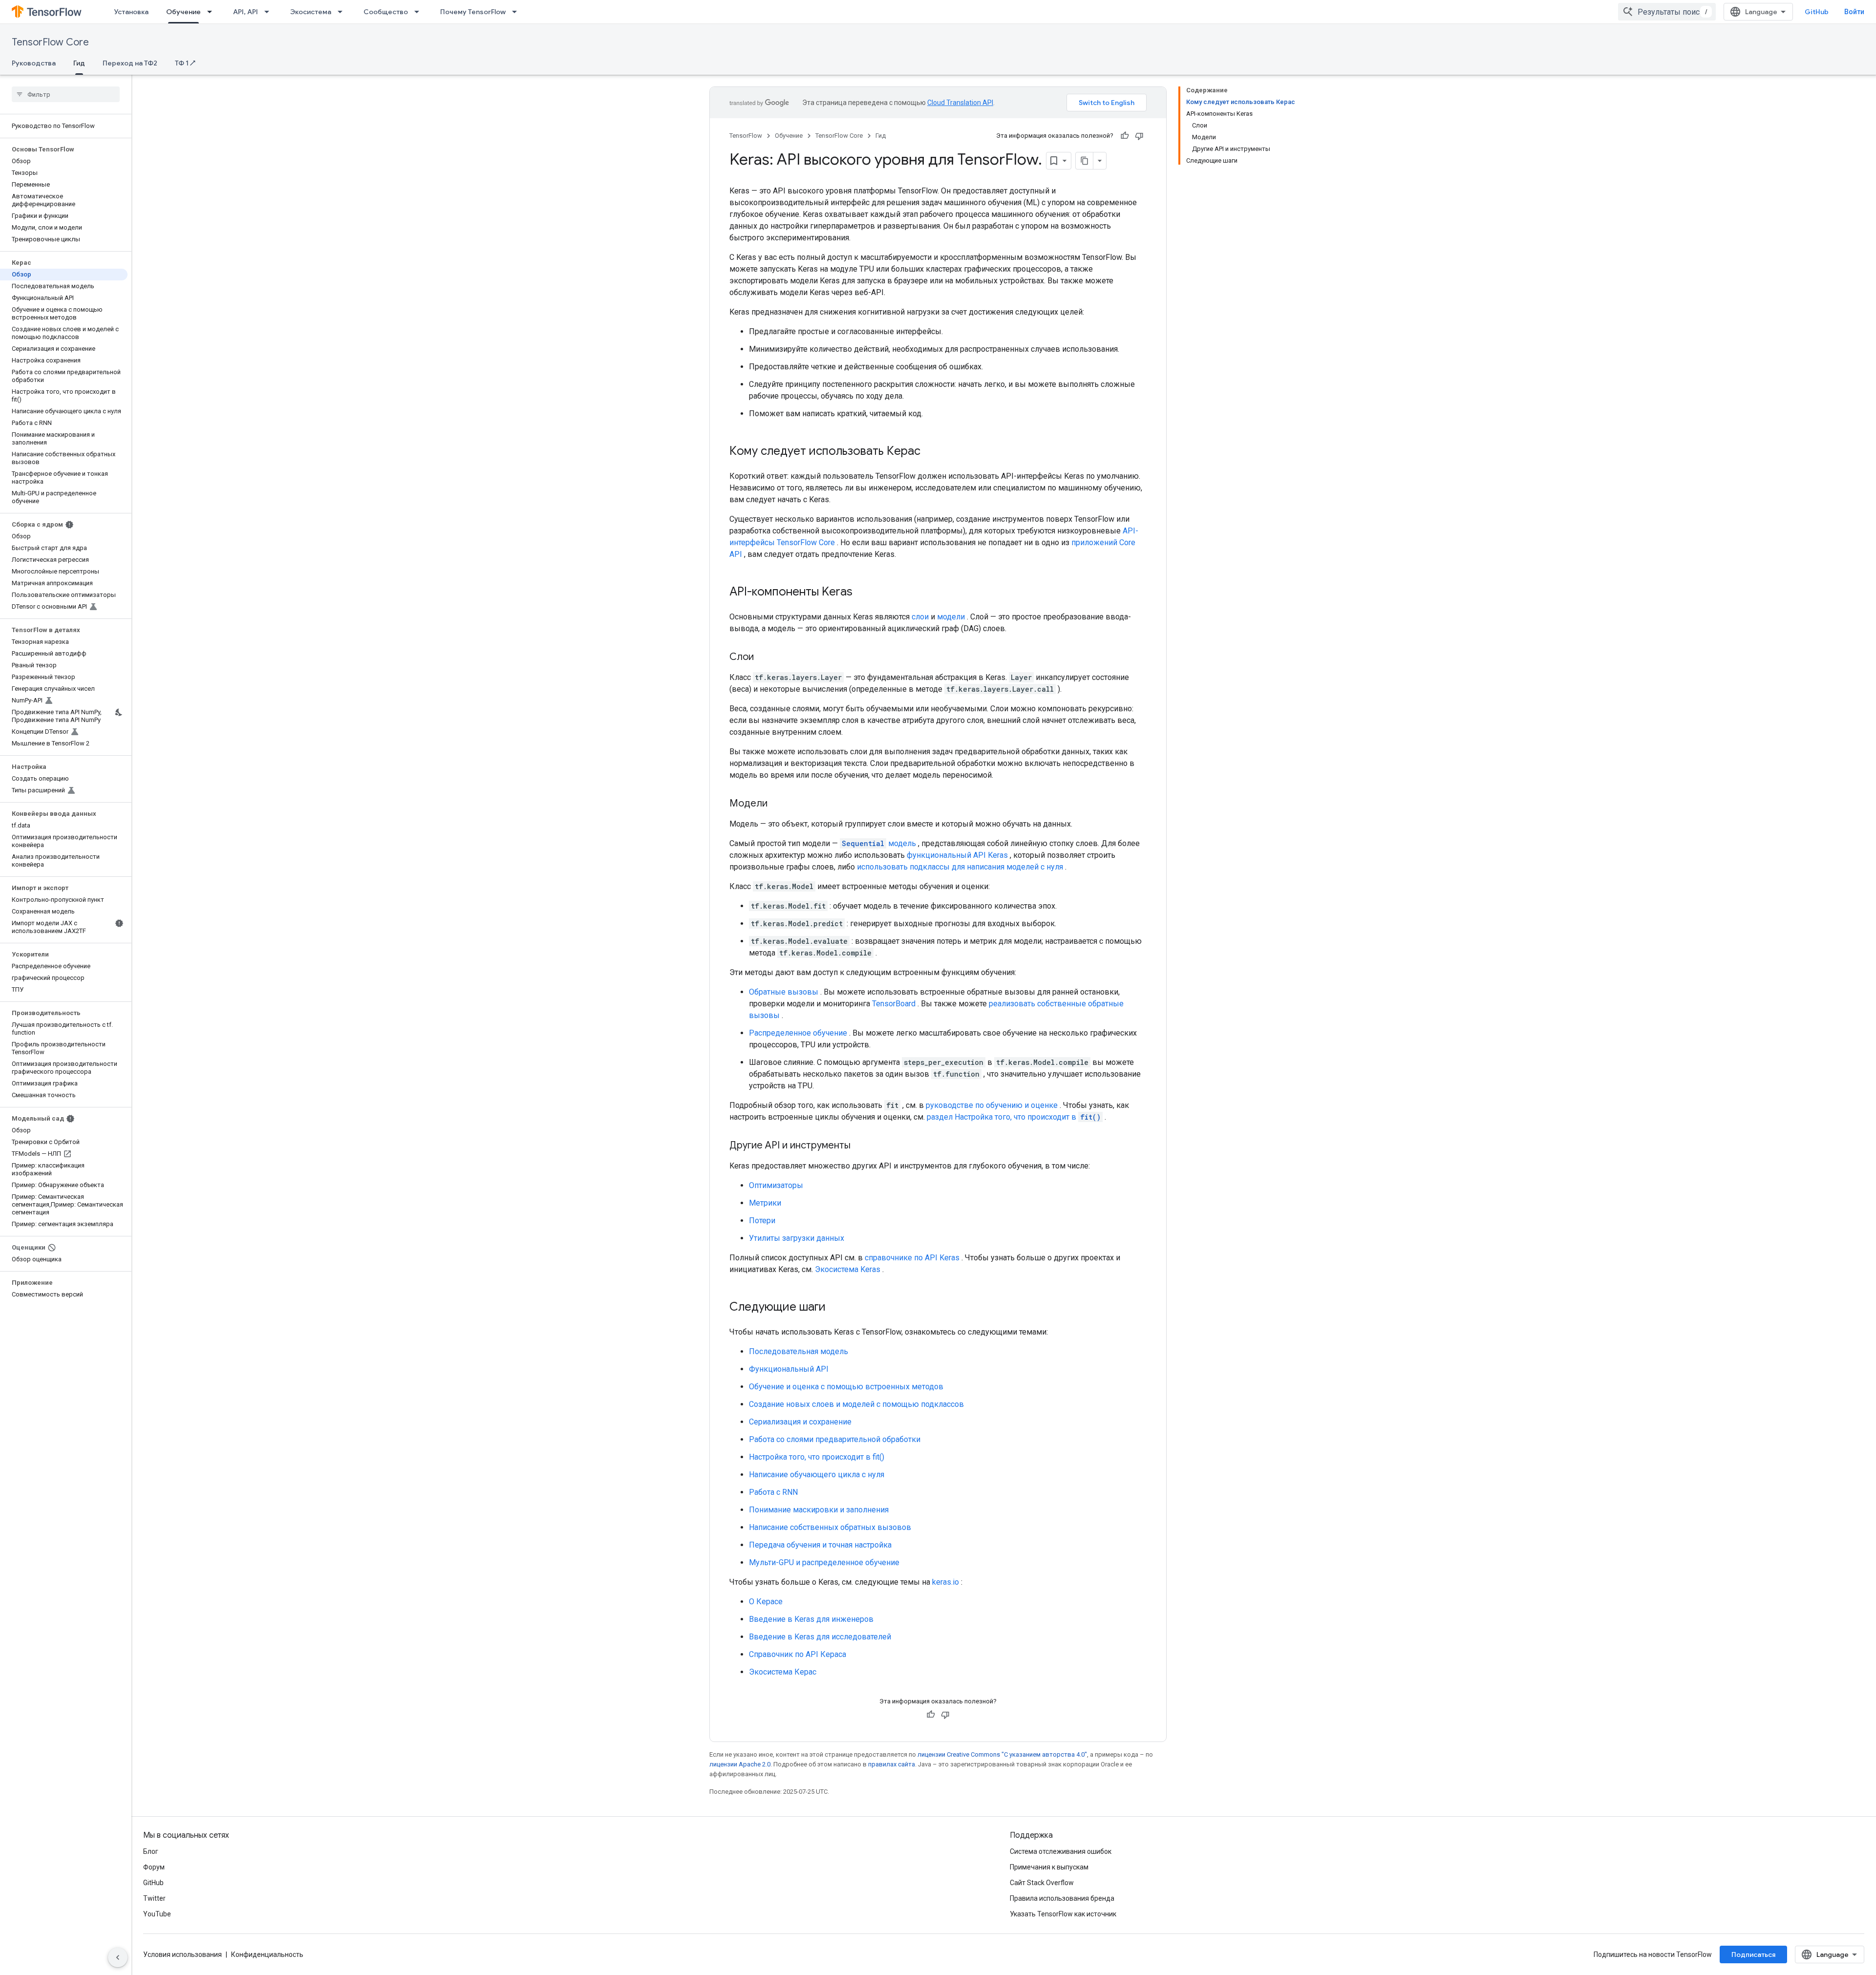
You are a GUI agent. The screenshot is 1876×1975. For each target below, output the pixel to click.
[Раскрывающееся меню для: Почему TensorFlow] (517, 12)
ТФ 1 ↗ (185, 63)
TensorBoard (894, 1004)
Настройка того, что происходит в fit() (817, 1457)
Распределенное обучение (798, 1033)
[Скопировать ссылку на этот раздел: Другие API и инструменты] (860, 1146)
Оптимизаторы (776, 1185)
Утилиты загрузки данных (797, 1238)
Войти (1854, 12)
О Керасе (766, 1602)
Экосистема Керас (783, 1672)
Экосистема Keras (848, 1269)
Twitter (154, 1898)
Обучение (183, 12)
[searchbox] (66, 94)
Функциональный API (789, 1369)
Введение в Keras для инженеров (811, 1619)
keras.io (946, 1582)
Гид (79, 63)
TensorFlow (746, 136)
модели (951, 617)
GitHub (1817, 12)
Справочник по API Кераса (798, 1654)
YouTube (157, 1914)
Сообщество (386, 12)
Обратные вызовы (784, 992)
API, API (245, 12)
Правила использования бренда (1062, 1898)
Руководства (34, 63)
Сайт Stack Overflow (1042, 1883)
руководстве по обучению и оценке (992, 1105)
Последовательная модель (799, 1351)
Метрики (765, 1203)
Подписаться (1753, 1954)
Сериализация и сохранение (800, 1422)
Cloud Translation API (960, 103)
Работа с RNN (773, 1492)
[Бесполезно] (1139, 136)
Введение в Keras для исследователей (820, 1637)
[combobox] (1667, 12)
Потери (762, 1221)
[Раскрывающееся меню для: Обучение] (213, 12)
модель (879, 843)
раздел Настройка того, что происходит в (1014, 1117)
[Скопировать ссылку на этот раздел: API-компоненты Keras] (862, 593)
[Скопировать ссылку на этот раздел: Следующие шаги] (835, 1308)
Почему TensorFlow (473, 12)
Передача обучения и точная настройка (820, 1545)
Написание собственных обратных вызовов (830, 1527)
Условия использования (182, 1954)
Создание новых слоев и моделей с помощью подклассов (856, 1404)
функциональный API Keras (957, 855)
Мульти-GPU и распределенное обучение (824, 1562)
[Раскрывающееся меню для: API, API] (270, 12)
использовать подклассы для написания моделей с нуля (960, 867)
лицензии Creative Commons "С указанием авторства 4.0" (1002, 1754)
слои (920, 617)
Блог (151, 1851)
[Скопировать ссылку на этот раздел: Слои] (764, 658)
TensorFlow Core (50, 42)
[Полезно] (1125, 136)
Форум (154, 1867)
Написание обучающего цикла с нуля (817, 1475)
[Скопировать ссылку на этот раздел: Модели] (777, 804)
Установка (131, 12)
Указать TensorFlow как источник (1063, 1914)
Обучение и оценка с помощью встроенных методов (846, 1387)
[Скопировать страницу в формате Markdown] (1085, 161)
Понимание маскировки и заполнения (819, 1510)
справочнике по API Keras (912, 1258)
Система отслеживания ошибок (1061, 1851)
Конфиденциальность (267, 1954)
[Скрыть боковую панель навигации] (118, 1957)
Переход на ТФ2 (130, 63)
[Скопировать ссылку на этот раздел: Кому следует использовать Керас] (930, 452)
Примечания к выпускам (1049, 1867)
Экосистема (311, 12)
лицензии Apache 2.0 (740, 1764)
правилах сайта (892, 1764)
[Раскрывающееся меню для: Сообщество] (420, 12)
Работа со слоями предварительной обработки (835, 1439)
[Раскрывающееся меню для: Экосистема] (343, 12)
